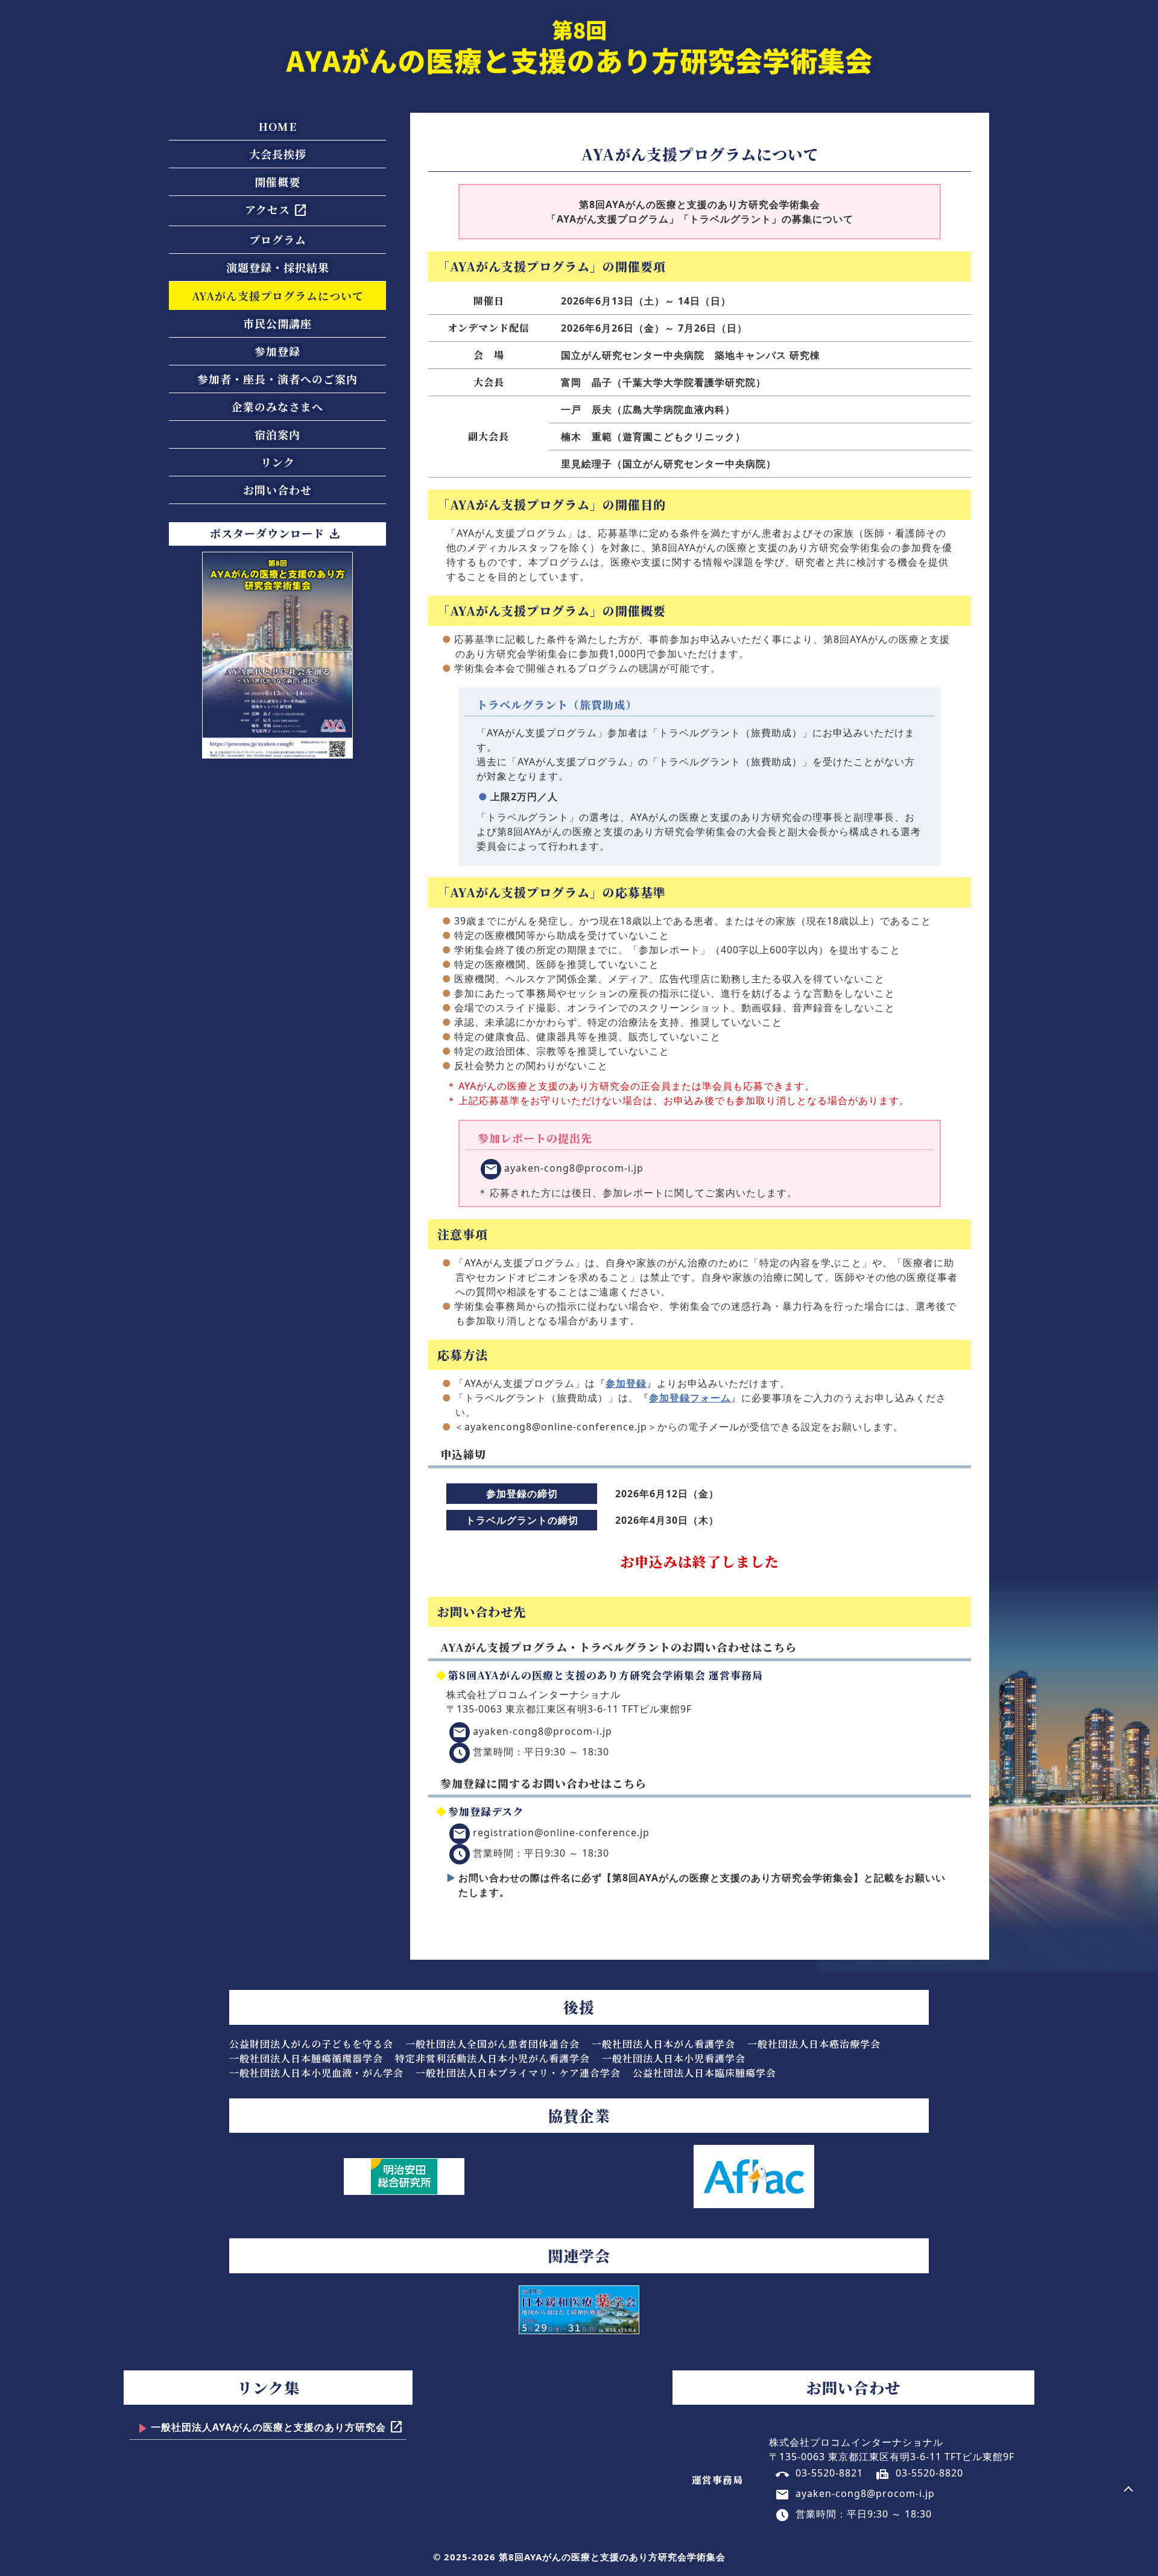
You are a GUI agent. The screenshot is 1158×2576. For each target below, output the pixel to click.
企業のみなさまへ (277, 406)
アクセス (276, 210)
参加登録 (277, 351)
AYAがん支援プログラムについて (278, 295)
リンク (278, 462)
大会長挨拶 (278, 154)
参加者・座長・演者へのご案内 (277, 379)
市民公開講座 (277, 323)
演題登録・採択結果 (278, 267)
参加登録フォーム (690, 1398)
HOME (278, 126)
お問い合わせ (277, 490)
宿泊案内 (277, 434)
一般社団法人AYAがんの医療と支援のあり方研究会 (277, 2428)
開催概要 (277, 182)
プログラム (278, 239)
